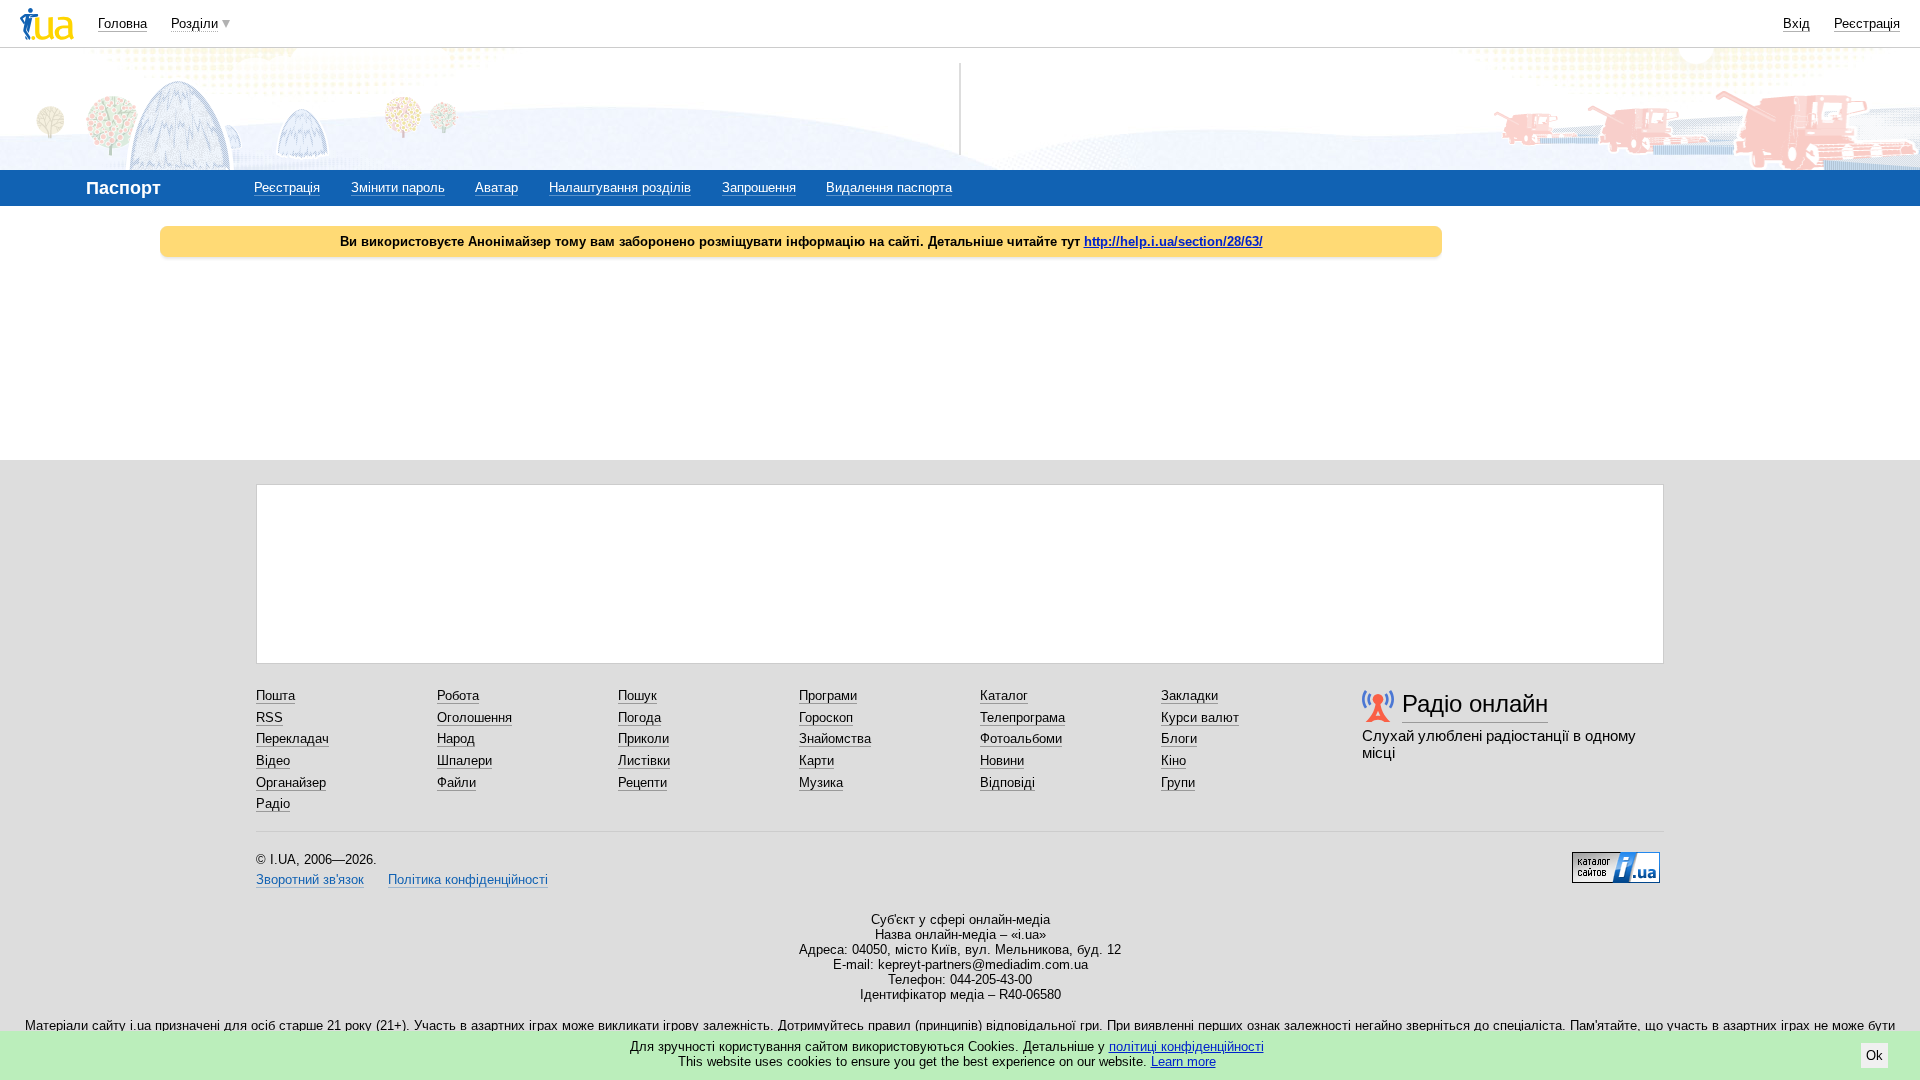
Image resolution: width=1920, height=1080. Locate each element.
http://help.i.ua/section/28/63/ (1173, 241)
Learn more (1183, 1061)
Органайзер (291, 782)
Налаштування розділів (620, 187)
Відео (273, 760)
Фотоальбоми (1021, 738)
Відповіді (1007, 782)
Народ (456, 738)
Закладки (1189, 695)
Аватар (496, 187)
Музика (821, 782)
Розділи (194, 23)
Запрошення (759, 187)
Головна (122, 23)
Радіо (273, 803)
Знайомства (835, 738)
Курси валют (1200, 717)
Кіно (1173, 760)
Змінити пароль (398, 187)
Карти (816, 760)
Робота (458, 695)
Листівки (644, 760)
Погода (639, 717)
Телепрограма (1022, 717)
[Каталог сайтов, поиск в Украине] (1616, 860)
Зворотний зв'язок (310, 879)
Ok (1874, 1055)
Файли (456, 782)
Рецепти (642, 782)
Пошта (275, 695)
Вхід (1796, 23)
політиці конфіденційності (1186, 1046)
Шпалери (464, 760)
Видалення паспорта (889, 187)
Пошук (637, 695)
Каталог (1004, 695)
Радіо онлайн (1475, 703)
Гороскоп (826, 717)
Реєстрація (1867, 23)
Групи (1178, 782)
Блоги (1179, 738)
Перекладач (292, 738)
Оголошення (474, 717)
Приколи (643, 738)
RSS (269, 717)
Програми (828, 695)
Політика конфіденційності (468, 879)
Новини (1002, 760)
